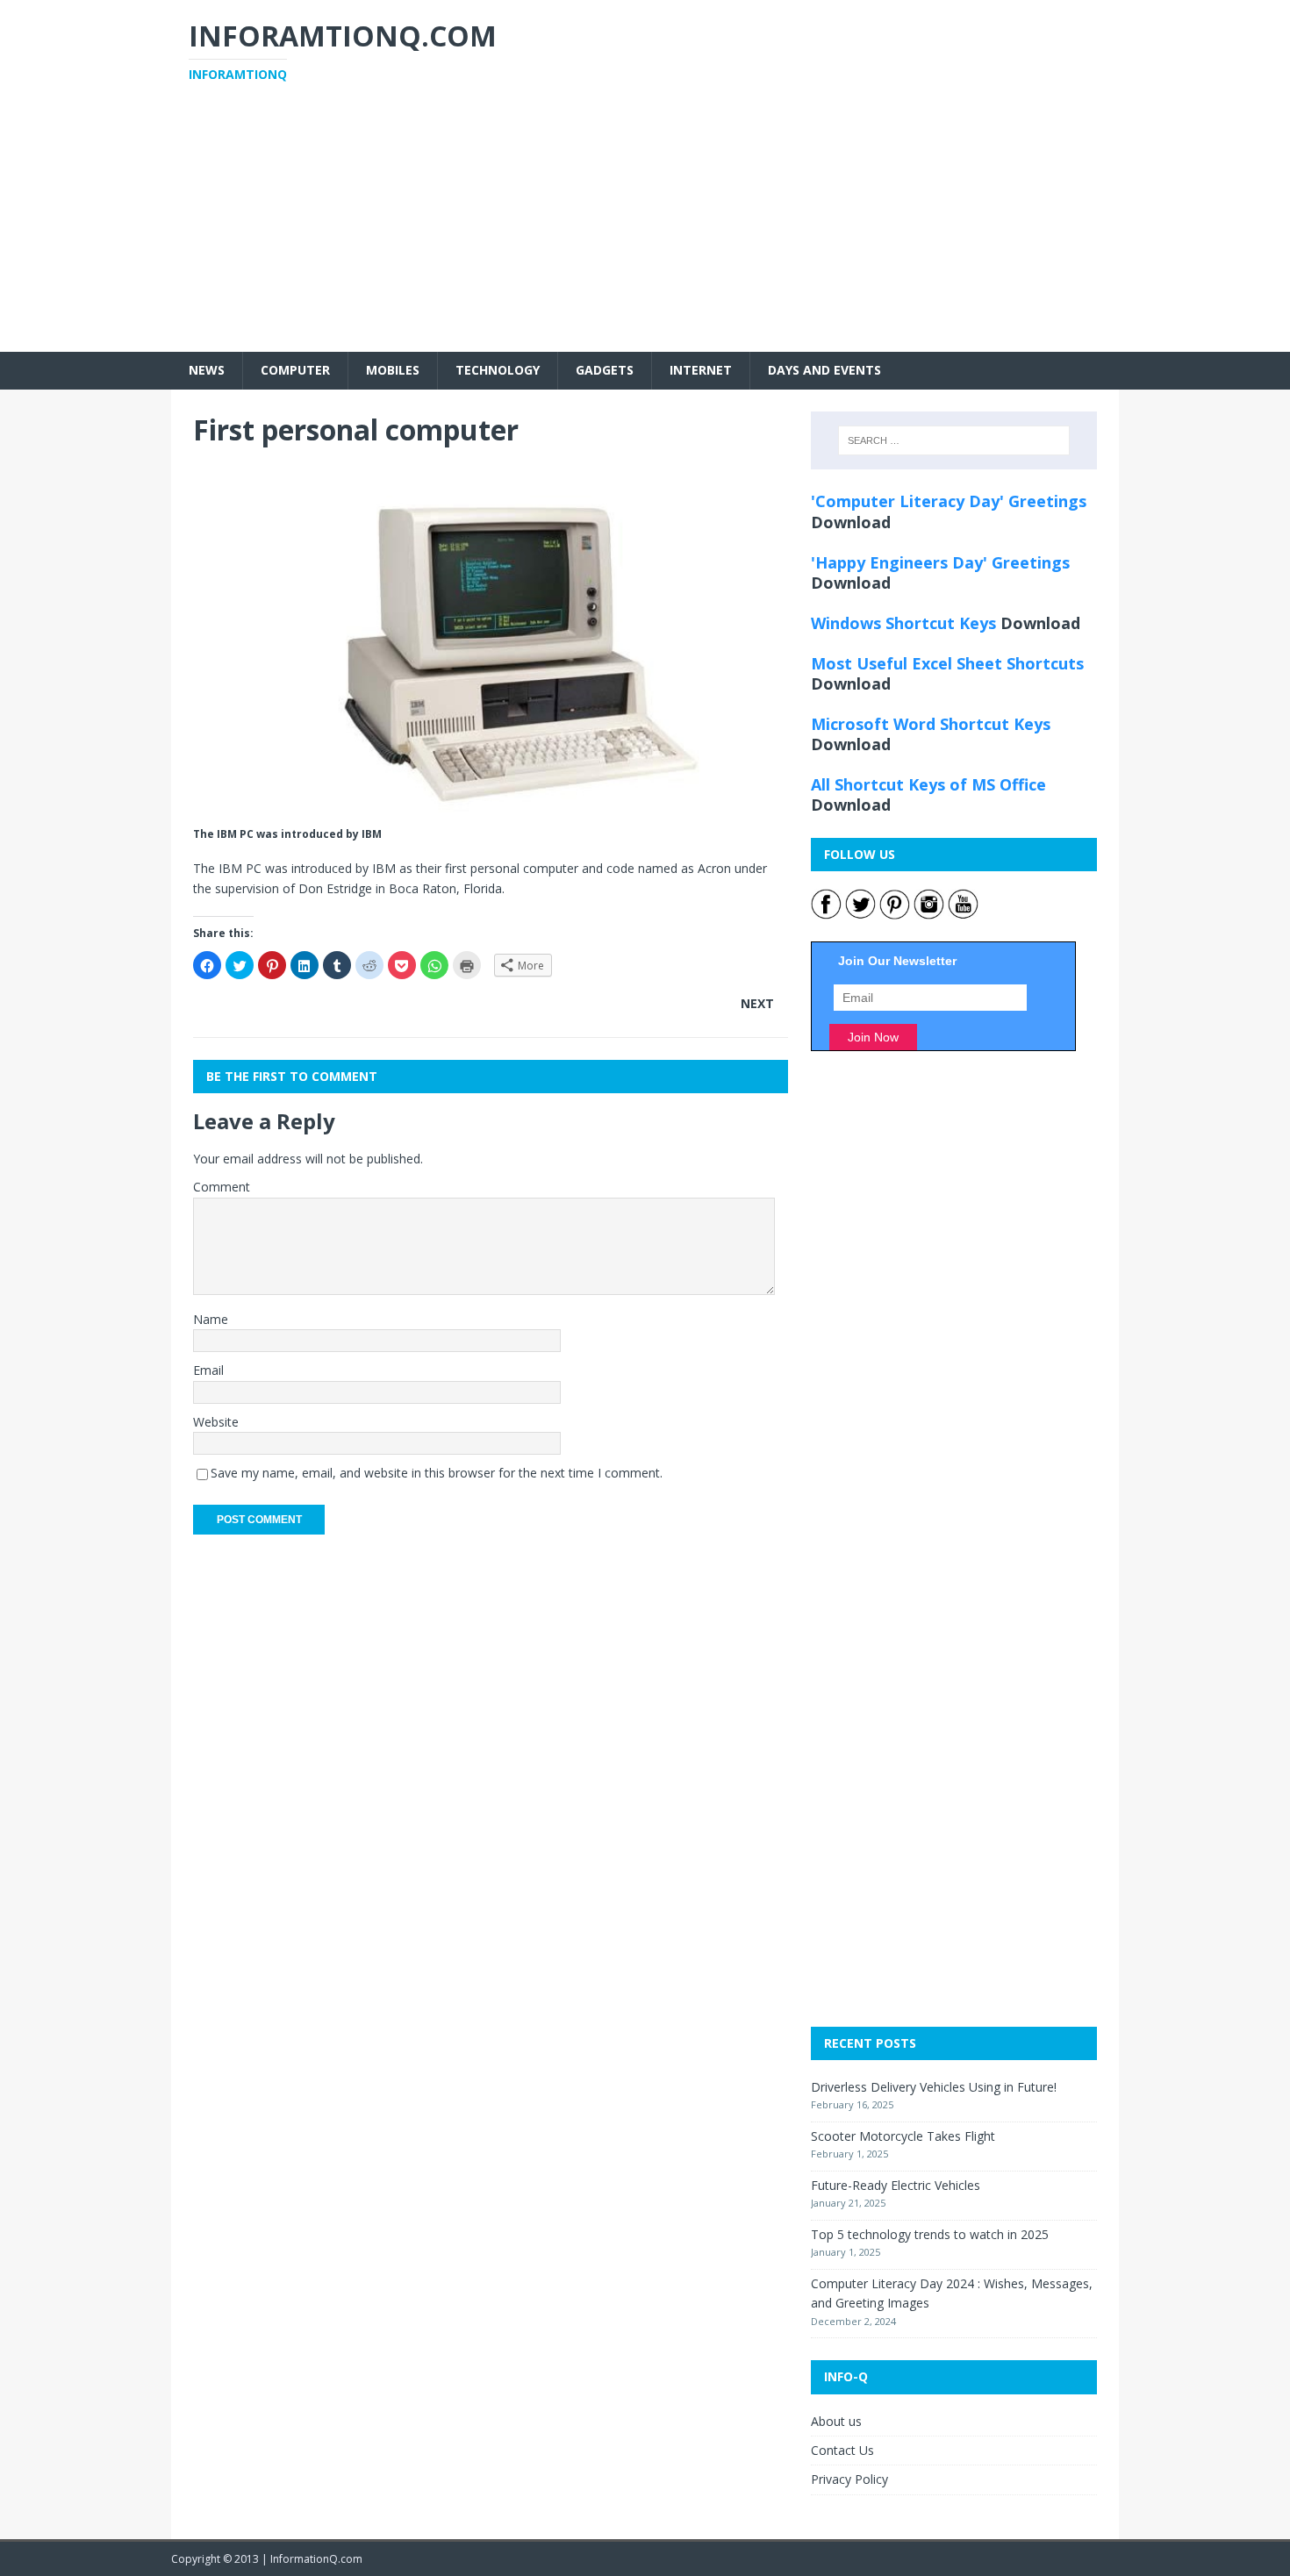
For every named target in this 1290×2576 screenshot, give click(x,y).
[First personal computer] (491, 812)
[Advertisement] (645, 229)
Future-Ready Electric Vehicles (896, 2185)
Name (211, 1319)
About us (836, 2421)
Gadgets (605, 370)
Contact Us (842, 2450)
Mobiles (393, 370)
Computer (295, 370)
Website (216, 1422)
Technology (498, 370)
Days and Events (824, 370)
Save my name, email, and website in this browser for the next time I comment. (437, 1473)
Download (851, 522)
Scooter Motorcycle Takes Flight (903, 2136)
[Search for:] (954, 440)
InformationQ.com (316, 2559)
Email (208, 1370)
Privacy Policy (849, 2479)
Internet (701, 370)
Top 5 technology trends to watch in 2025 (930, 2234)
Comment (222, 1187)
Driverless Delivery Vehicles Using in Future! (934, 2087)
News (207, 370)
